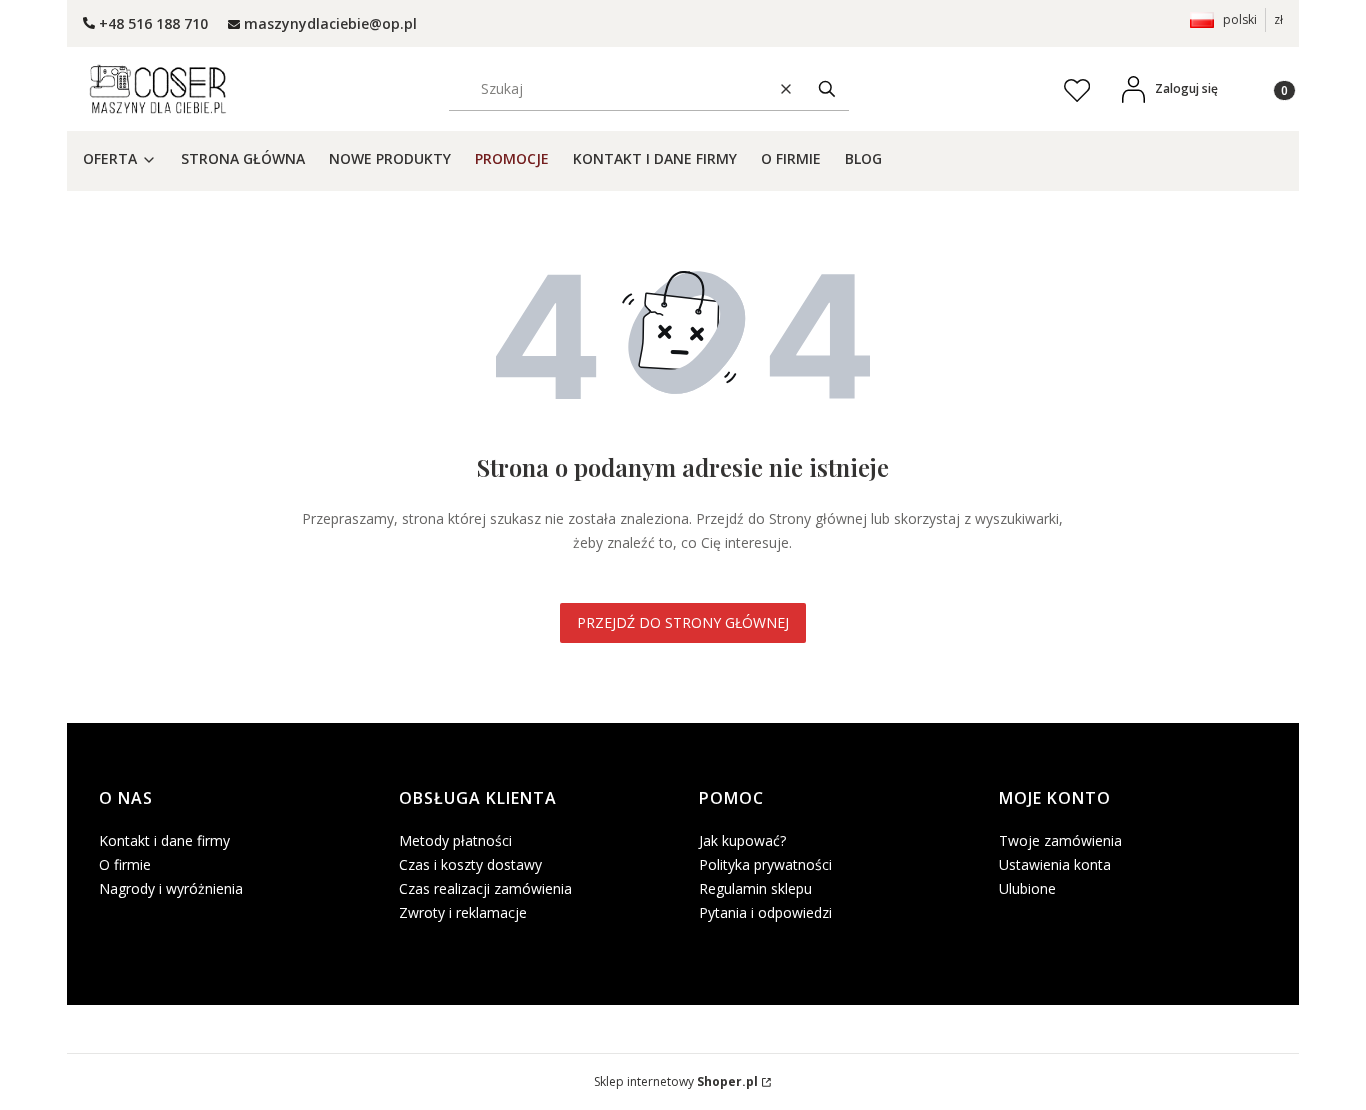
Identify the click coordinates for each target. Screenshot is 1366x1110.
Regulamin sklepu (755, 888)
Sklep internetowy (676, 1081)
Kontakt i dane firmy (164, 840)
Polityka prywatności (765, 864)
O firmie (125, 864)
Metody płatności (455, 840)
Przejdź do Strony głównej (683, 622)
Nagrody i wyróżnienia (171, 888)
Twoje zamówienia (1060, 840)
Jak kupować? (742, 840)
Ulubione (1027, 888)
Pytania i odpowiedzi (765, 912)
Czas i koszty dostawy (470, 864)
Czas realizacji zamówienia (485, 888)
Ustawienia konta (1055, 864)
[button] (827, 88)
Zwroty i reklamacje (463, 912)
